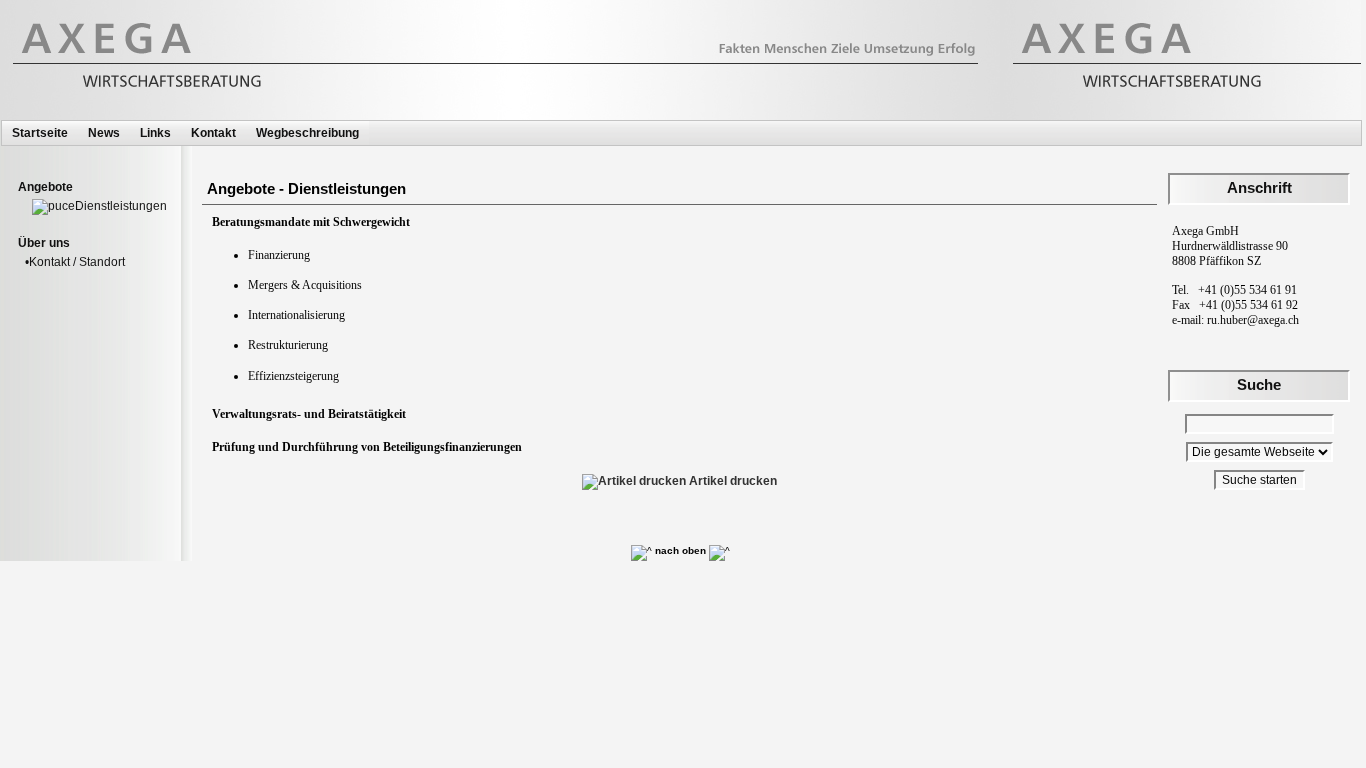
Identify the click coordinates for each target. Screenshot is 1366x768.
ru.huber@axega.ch (1253, 320)
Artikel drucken (731, 481)
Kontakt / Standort (77, 262)
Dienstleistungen (121, 206)
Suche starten (1259, 480)
